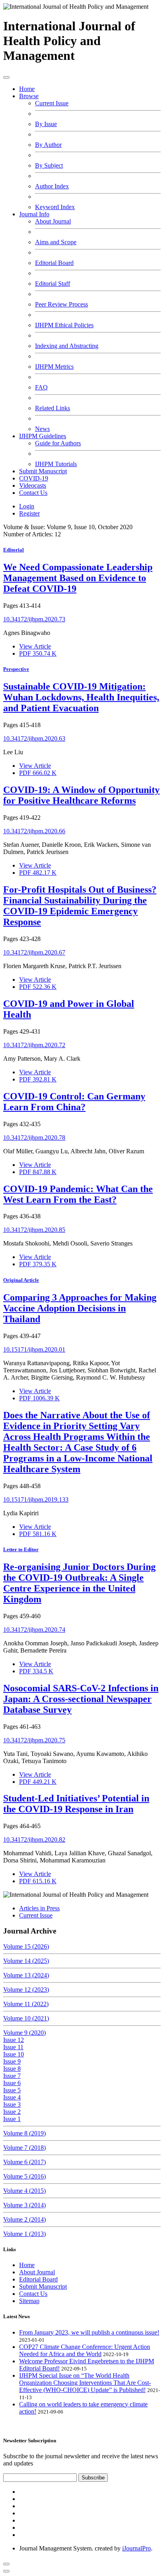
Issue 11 (13, 2047)
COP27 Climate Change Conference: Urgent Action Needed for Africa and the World (85, 2350)
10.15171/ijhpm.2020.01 (34, 1349)
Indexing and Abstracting (67, 346)
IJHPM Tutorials (56, 464)
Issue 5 (12, 2090)
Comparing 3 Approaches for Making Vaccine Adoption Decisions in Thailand (80, 1308)
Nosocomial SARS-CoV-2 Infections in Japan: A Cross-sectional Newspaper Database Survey (81, 1699)
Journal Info (34, 214)
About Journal (53, 221)
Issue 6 (12, 2083)
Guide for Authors (58, 443)
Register (29, 513)
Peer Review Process (61, 304)
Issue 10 (14, 2054)
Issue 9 (12, 2061)
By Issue (46, 124)
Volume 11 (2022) (26, 2004)
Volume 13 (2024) (26, 1975)
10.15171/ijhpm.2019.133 (36, 1500)
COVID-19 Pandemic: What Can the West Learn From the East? (78, 1194)
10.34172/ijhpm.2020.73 (34, 619)
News (42, 429)
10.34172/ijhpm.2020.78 (34, 1138)
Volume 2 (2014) (24, 2219)
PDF (38, 653)
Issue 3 (12, 2104)
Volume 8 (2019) (24, 2133)
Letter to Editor (21, 1549)
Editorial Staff (53, 284)
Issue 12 (14, 2040)
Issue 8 (12, 2069)
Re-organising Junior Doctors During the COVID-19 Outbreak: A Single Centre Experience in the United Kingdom (79, 1583)
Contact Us (33, 493)
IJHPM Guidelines (43, 436)
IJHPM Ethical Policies (64, 325)
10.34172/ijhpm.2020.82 (34, 1840)
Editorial (14, 550)
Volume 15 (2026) (26, 1946)
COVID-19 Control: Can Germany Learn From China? (74, 1102)
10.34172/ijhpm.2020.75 (34, 1740)
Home (27, 89)
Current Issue (52, 103)
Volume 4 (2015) (24, 2191)
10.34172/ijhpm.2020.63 (34, 738)
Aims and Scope (56, 242)
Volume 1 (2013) (24, 2234)
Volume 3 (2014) (24, 2205)
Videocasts (33, 485)
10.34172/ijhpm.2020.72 (34, 1045)
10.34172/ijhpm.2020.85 (34, 1230)
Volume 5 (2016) (24, 2176)
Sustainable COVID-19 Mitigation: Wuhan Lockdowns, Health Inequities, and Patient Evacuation (81, 697)
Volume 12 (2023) (26, 1990)
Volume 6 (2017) (24, 2162)
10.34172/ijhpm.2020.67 (34, 952)
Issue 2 (12, 2112)
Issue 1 (12, 2119)
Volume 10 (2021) (26, 2018)
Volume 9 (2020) (24, 2033)
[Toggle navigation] (6, 77)
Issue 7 (12, 2076)
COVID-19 (34, 478)
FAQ (41, 387)
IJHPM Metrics (54, 367)
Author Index (52, 186)
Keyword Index (55, 207)
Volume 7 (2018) (24, 2148)
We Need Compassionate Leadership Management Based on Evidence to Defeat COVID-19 (78, 578)
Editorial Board (54, 263)
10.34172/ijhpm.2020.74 (34, 1630)
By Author (48, 145)
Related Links (53, 408)
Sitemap (29, 2301)
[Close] (6, 2571)
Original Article (21, 1280)
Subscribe (93, 2478)
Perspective (16, 669)
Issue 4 (12, 2097)
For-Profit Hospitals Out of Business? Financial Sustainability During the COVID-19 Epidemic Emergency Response (80, 906)
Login (27, 506)
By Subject (49, 165)
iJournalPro (137, 2548)
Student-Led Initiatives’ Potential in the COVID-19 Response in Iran (76, 1804)
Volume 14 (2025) (26, 1961)
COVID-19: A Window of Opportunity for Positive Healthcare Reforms (81, 795)
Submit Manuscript (43, 471)
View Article (35, 646)
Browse (29, 96)
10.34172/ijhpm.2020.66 (34, 831)
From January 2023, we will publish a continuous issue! (89, 2332)
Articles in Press (39, 1908)
